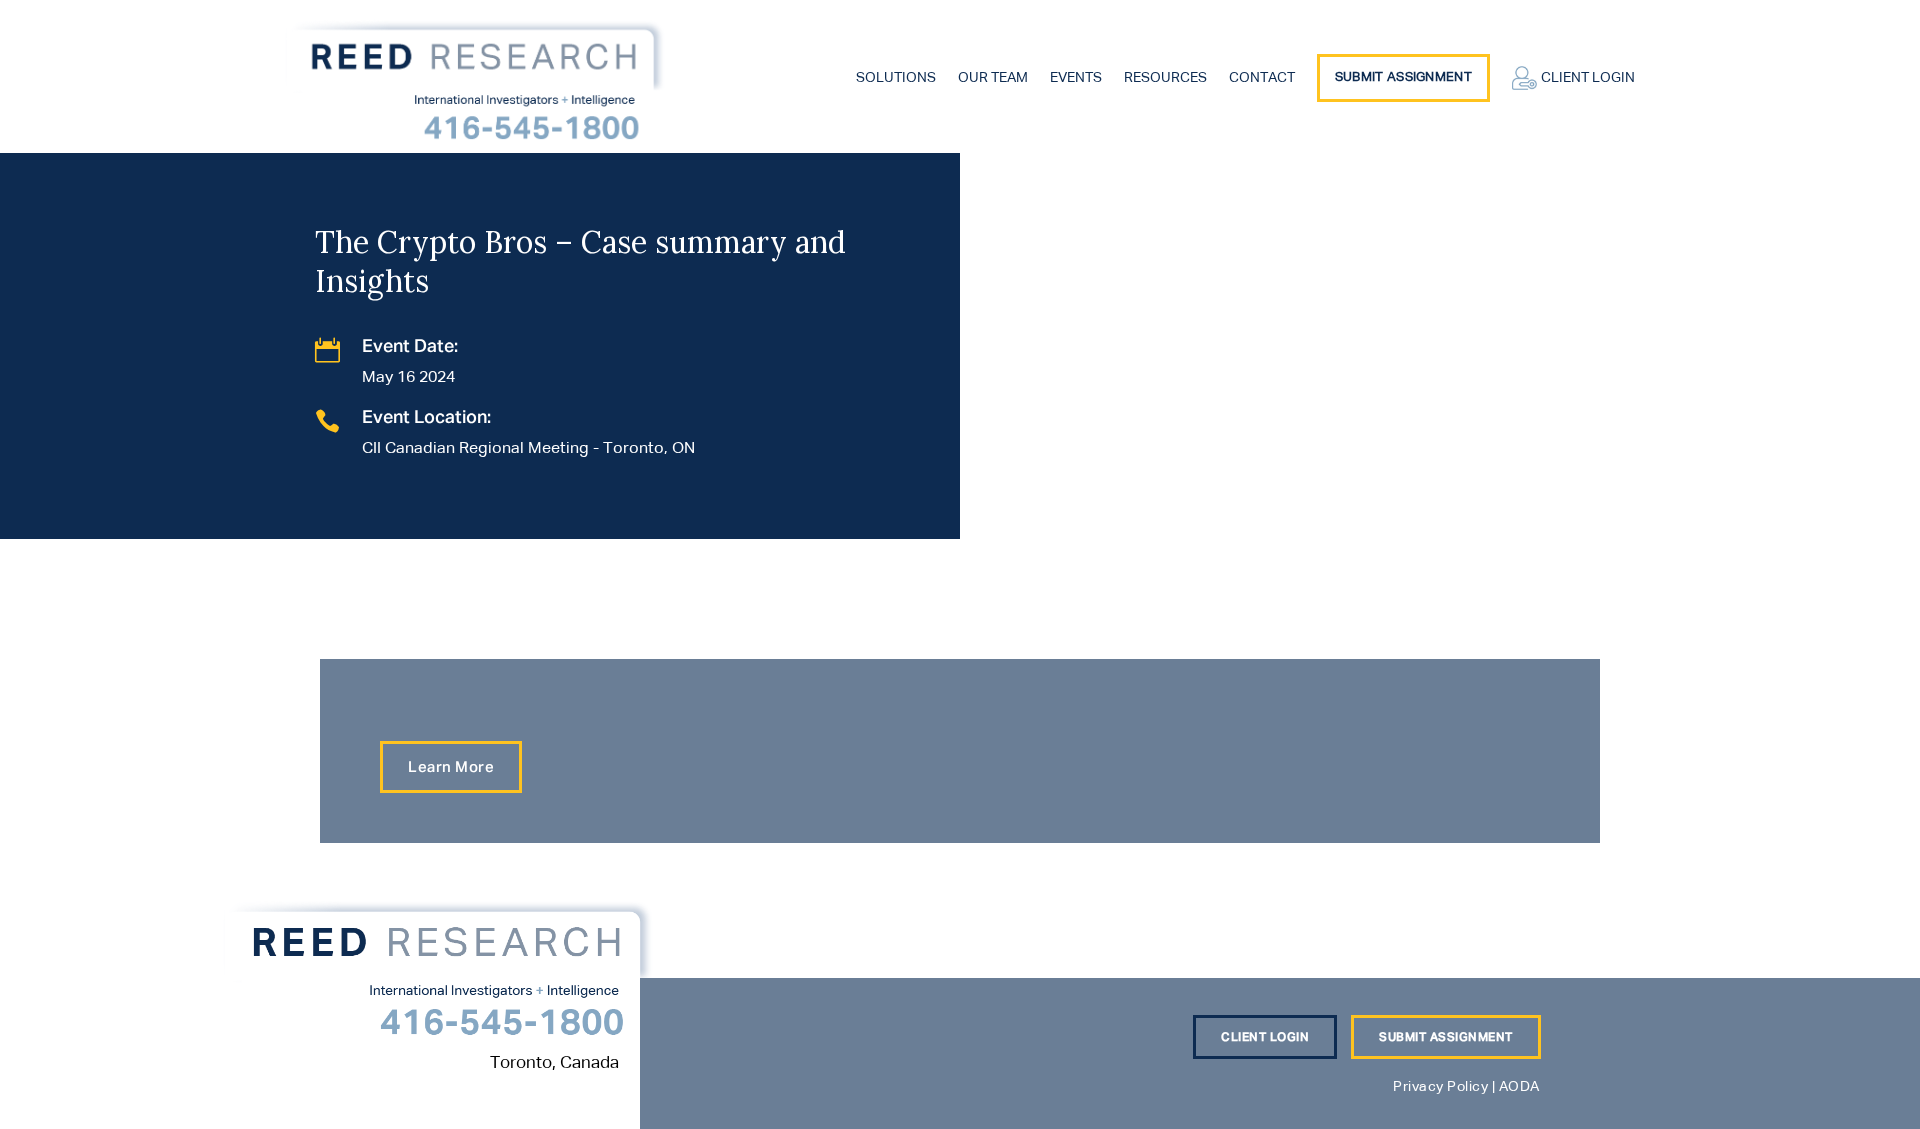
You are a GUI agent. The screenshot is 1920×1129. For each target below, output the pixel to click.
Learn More (451, 767)
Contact (1262, 78)
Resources (1165, 78)
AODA (1519, 1087)
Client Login (1588, 78)
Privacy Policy (1440, 1087)
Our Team (993, 78)
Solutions (896, 78)
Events (1076, 78)
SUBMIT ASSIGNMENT (1446, 1038)
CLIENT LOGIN (1265, 1038)
